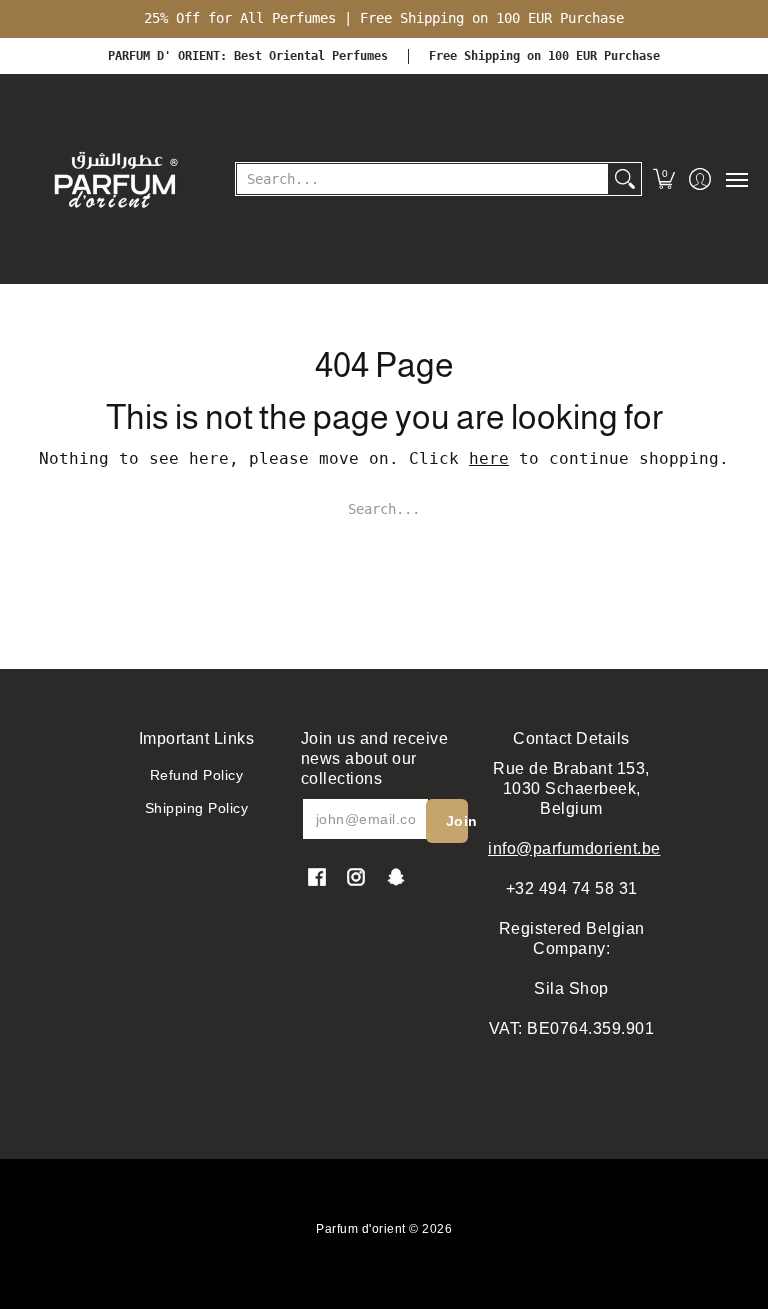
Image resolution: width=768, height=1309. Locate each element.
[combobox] (422, 179)
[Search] (625, 179)
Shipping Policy (197, 808)
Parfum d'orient (361, 1229)
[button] (664, 179)
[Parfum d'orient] (115, 179)
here (489, 458)
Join (457, 821)
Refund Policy (197, 775)
